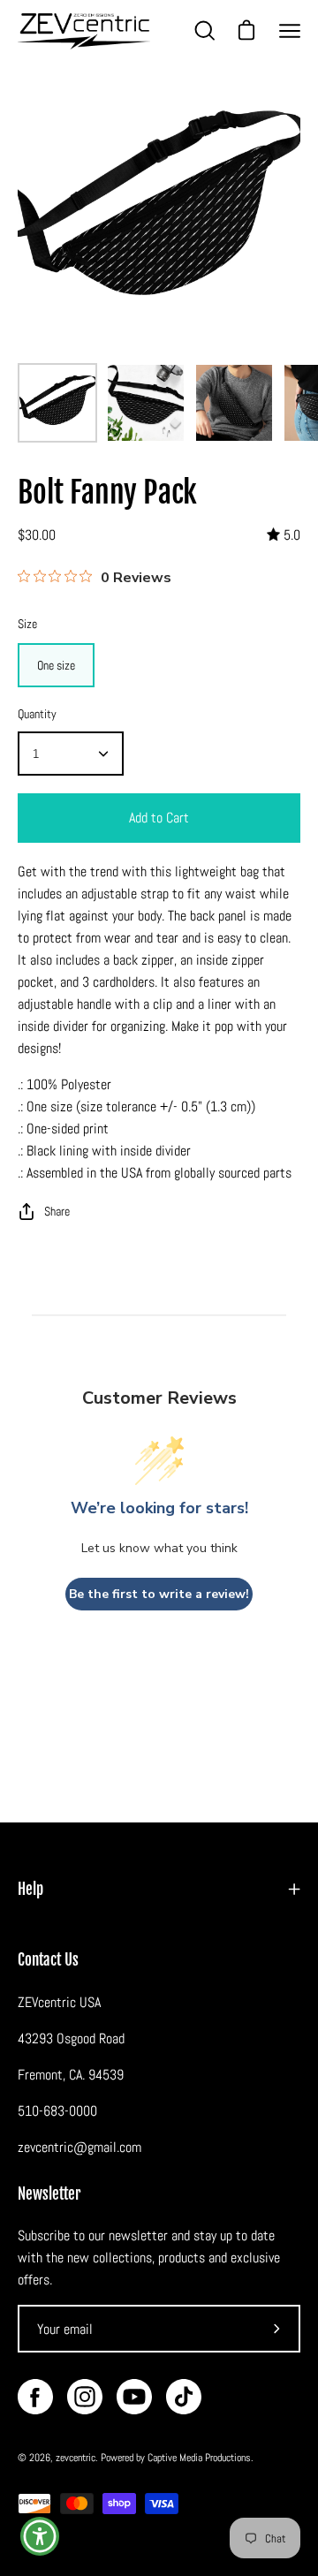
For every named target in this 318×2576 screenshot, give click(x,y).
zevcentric (76, 2458)
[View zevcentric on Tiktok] (184, 2397)
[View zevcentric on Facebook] (35, 2397)
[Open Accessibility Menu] (40, 2537)
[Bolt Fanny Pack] (57, 403)
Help (30, 1889)
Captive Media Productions (199, 2458)
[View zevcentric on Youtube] (134, 2397)
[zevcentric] (84, 31)
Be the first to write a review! (159, 1594)
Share (57, 1211)
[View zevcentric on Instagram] (85, 2397)
